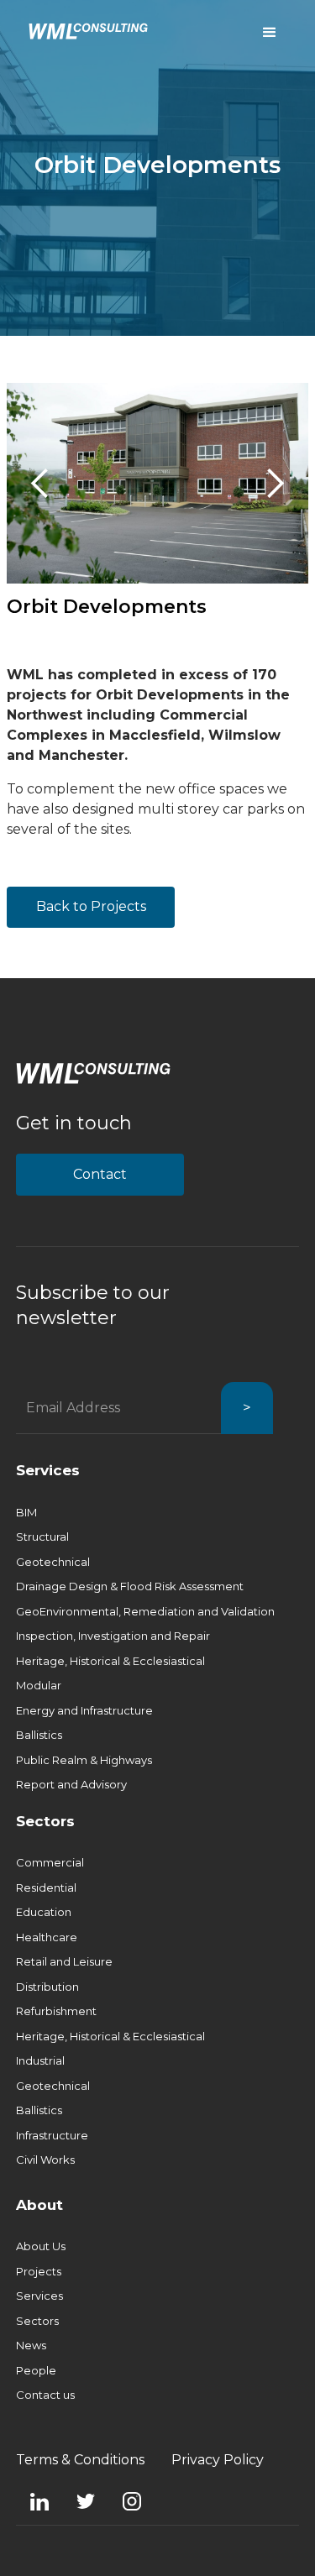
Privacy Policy (218, 2460)
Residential (46, 1887)
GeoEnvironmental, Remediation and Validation (145, 1611)
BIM (26, 1512)
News (31, 2345)
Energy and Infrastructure (84, 1710)
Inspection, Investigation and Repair (113, 1636)
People (36, 2370)
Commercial (50, 1862)
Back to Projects (91, 906)
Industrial (40, 2060)
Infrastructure (52, 2135)
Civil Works (45, 2160)
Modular (39, 1685)
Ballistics (39, 1735)
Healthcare (47, 1937)
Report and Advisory (71, 1784)
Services (48, 1470)
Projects (39, 2271)
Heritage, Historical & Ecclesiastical (110, 1661)
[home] (84, 30)
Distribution (47, 1987)
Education (44, 1912)
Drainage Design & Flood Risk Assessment (130, 1586)
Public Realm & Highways (84, 1760)
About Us (41, 2246)
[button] (40, 483)
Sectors (45, 1821)
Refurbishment (56, 2011)
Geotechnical (53, 1562)
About (39, 2205)
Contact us (45, 2395)
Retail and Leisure (64, 1961)
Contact (100, 1174)
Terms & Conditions (80, 2460)
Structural (42, 1537)
